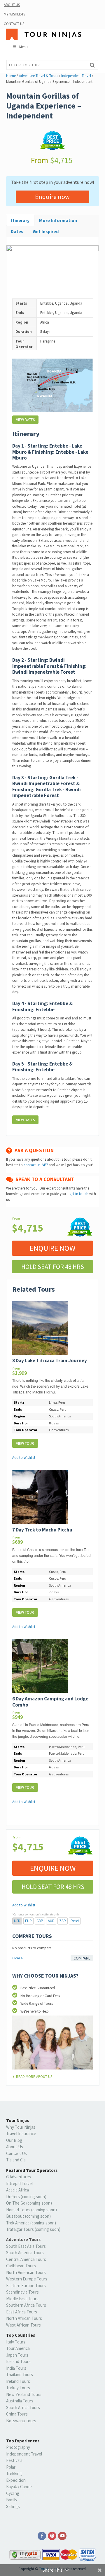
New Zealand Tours (24, 2394)
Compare (82, 1958)
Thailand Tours (20, 2375)
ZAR (63, 1921)
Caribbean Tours (21, 2266)
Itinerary (20, 220)
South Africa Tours (23, 2408)
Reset (75, 1921)
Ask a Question (33, 1150)
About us (12, 5)
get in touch (79, 1194)
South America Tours (25, 2253)
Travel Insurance (21, 2134)
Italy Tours (16, 2342)
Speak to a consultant (44, 1179)
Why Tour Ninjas (21, 2127)
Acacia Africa (17, 2190)
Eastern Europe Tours (26, 2286)
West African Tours (23, 2325)
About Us (15, 2147)
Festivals (14, 2460)
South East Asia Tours (26, 2246)
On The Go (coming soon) (29, 2203)
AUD (51, 1921)
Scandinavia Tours (22, 2292)
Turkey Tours (18, 2388)
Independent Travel (24, 2454)
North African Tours (24, 2318)
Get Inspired (46, 231)
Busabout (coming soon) (28, 2216)
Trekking (14, 2473)
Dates (17, 231)
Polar (11, 2467)
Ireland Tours (18, 2381)
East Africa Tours (22, 2312)
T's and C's (16, 2160)
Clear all (18, 1958)
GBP (40, 1921)
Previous (15, 271)
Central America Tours (26, 2259)
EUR (28, 1921)
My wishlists (14, 14)
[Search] (92, 65)
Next (90, 271)
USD (17, 1921)
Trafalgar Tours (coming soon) (33, 2229)
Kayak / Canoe (19, 2487)
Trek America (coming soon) (31, 2223)
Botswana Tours (21, 2421)
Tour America (18, 2348)
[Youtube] (63, 2536)
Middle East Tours (22, 2299)
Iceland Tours (18, 2361)
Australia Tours (20, 2401)
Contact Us (14, 24)
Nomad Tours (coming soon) (32, 2210)
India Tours (16, 2368)
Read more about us (34, 2077)
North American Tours (26, 2272)
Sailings (13, 2506)
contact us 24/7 (36, 1165)
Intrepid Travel (19, 2183)
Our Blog (14, 2140)
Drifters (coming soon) (26, 2197)
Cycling (13, 2493)
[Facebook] (42, 2536)
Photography (18, 2447)
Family (12, 2500)
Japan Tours (17, 2355)
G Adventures (19, 2177)
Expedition (16, 2480)
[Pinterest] (52, 2536)
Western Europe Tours (27, 2279)
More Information (58, 220)
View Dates (25, 420)
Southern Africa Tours (26, 2305)
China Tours (17, 2414)
